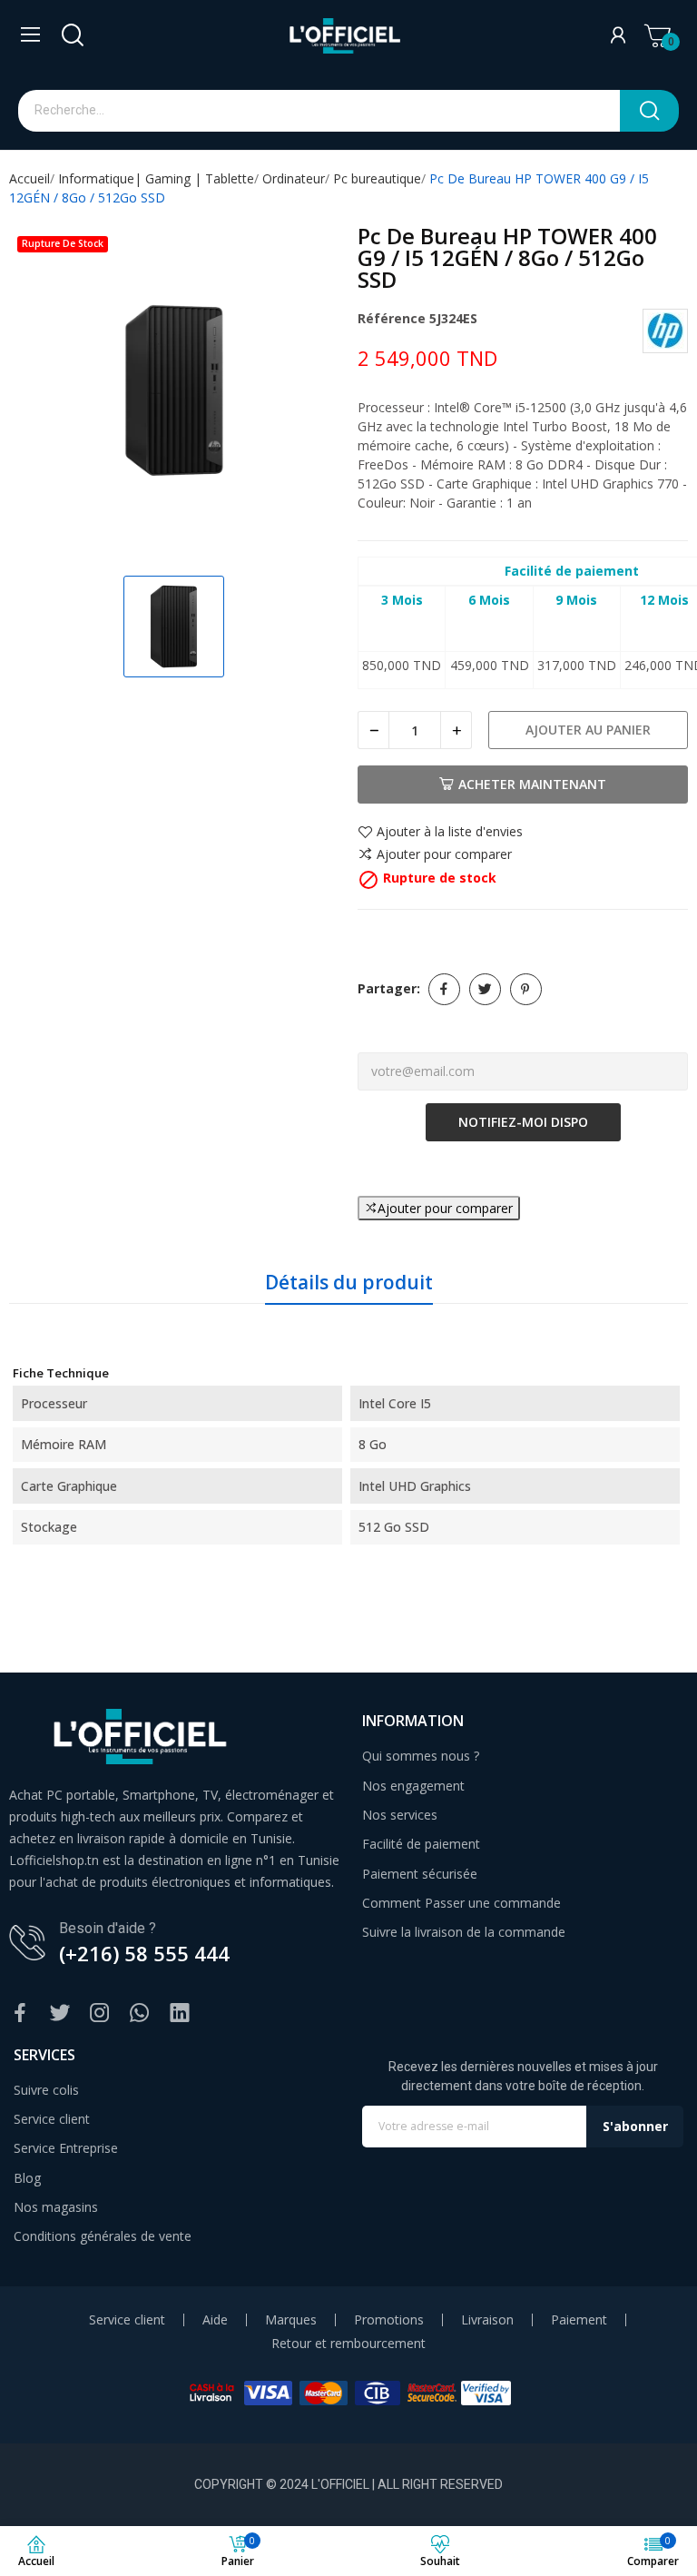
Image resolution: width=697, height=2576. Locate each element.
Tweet (485, 989)
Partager (444, 989)
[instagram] (100, 2013)
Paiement (579, 2320)
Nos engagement (413, 1786)
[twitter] (60, 2013)
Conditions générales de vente (103, 2236)
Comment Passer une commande (461, 1903)
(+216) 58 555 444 (144, 1953)
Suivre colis (46, 2090)
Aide (215, 2320)
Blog (27, 2178)
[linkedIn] (180, 2013)
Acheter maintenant (532, 784)
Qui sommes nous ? (421, 1756)
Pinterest (526, 989)
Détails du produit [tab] (349, 1282)
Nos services (400, 1815)
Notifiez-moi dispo (523, 1122)
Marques (291, 2320)
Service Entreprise (66, 2148)
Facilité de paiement (421, 1844)
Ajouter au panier (588, 730)
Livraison (487, 2320)
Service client (52, 2119)
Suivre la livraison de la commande (464, 1932)
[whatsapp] (140, 2013)
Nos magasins (56, 2207)
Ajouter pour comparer (444, 854)
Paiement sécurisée (420, 1874)
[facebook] (20, 2013)
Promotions (389, 2320)
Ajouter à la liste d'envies (450, 833)
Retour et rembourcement (348, 2344)
